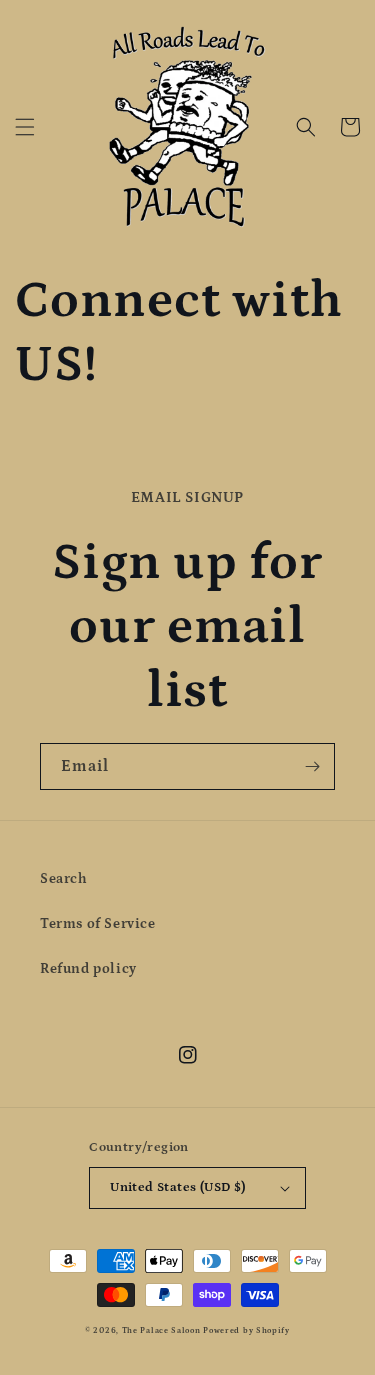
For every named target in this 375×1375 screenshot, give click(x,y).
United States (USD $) (177, 1187)
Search (64, 879)
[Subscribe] (312, 766)
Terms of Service (98, 924)
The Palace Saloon (161, 1330)
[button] (25, 127)
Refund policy (88, 969)
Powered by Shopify (246, 1330)
